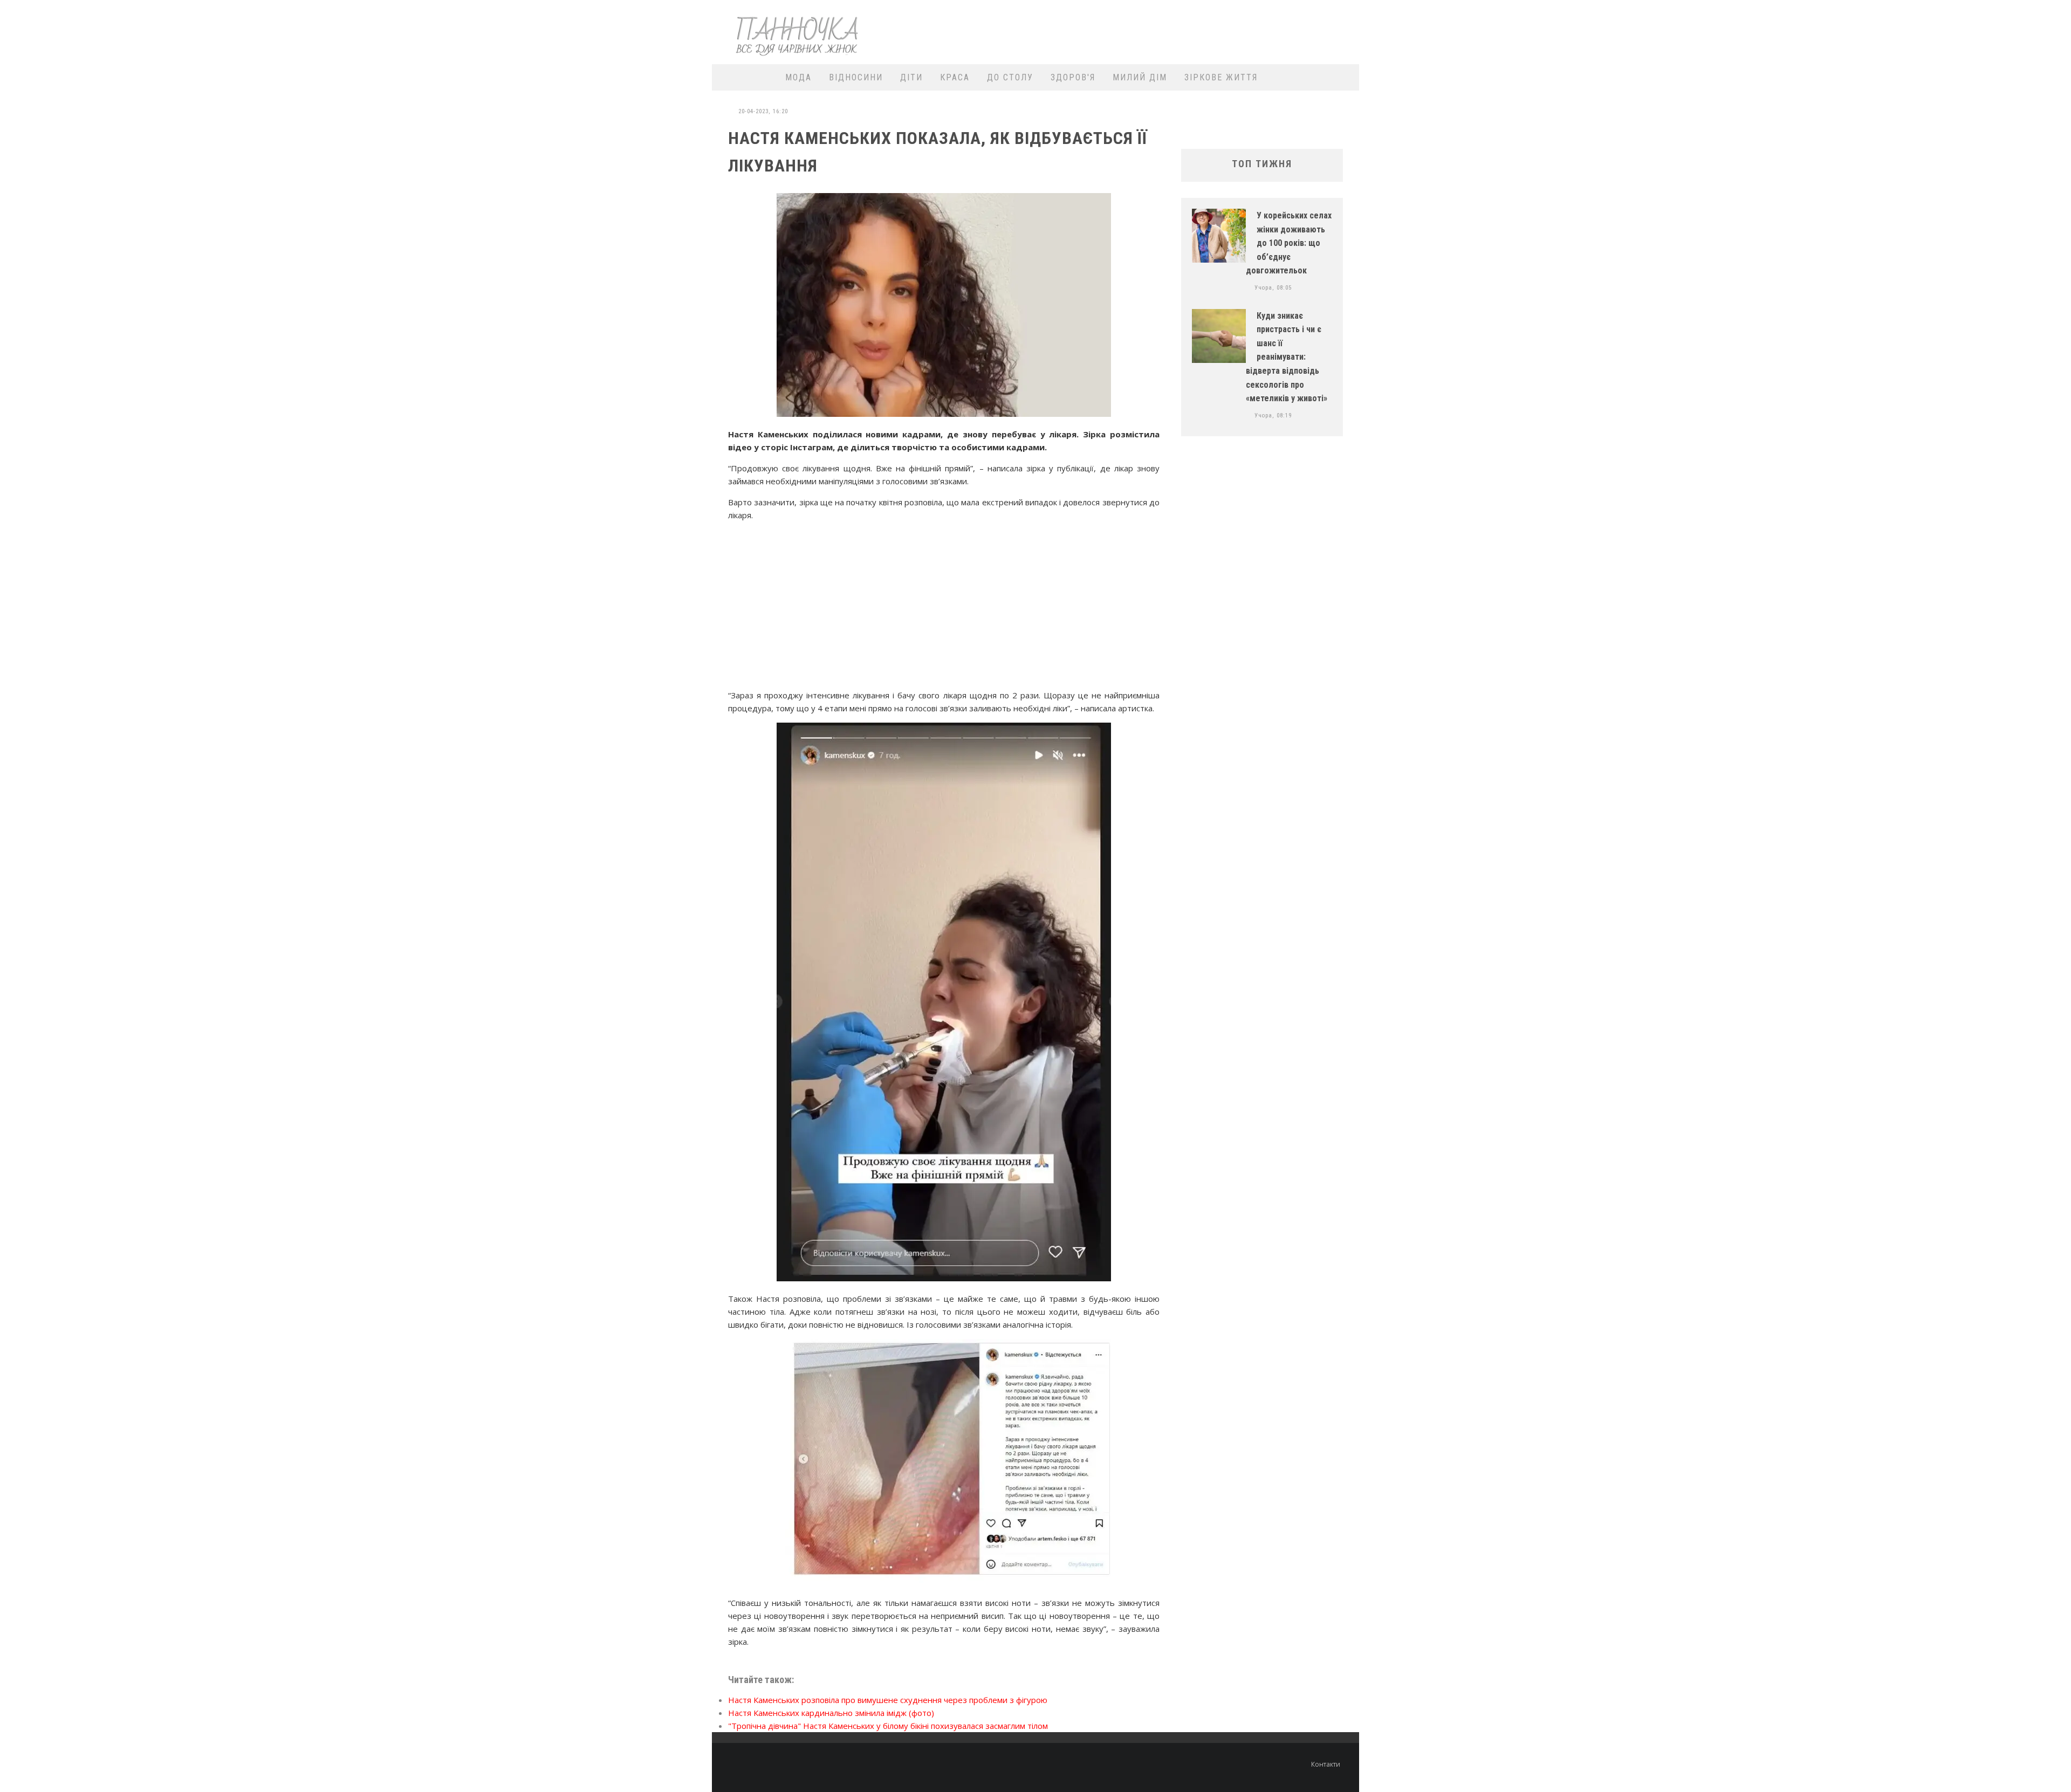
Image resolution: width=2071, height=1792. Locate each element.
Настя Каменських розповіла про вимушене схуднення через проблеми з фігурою (888, 1700)
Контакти (1326, 1764)
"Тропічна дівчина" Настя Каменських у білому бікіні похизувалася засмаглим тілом (888, 1726)
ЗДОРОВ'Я (1073, 77)
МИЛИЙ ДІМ (1140, 77)
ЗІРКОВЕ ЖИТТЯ (1221, 77)
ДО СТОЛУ (1010, 77)
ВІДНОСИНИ (856, 77)
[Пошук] (1344, 77)
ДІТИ (911, 77)
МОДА (798, 77)
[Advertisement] (1157, 31)
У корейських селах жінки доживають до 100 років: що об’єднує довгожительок (1289, 243)
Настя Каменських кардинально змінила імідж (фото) (831, 1713)
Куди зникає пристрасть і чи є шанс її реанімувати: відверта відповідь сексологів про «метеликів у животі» (1287, 357)
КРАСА (955, 77)
